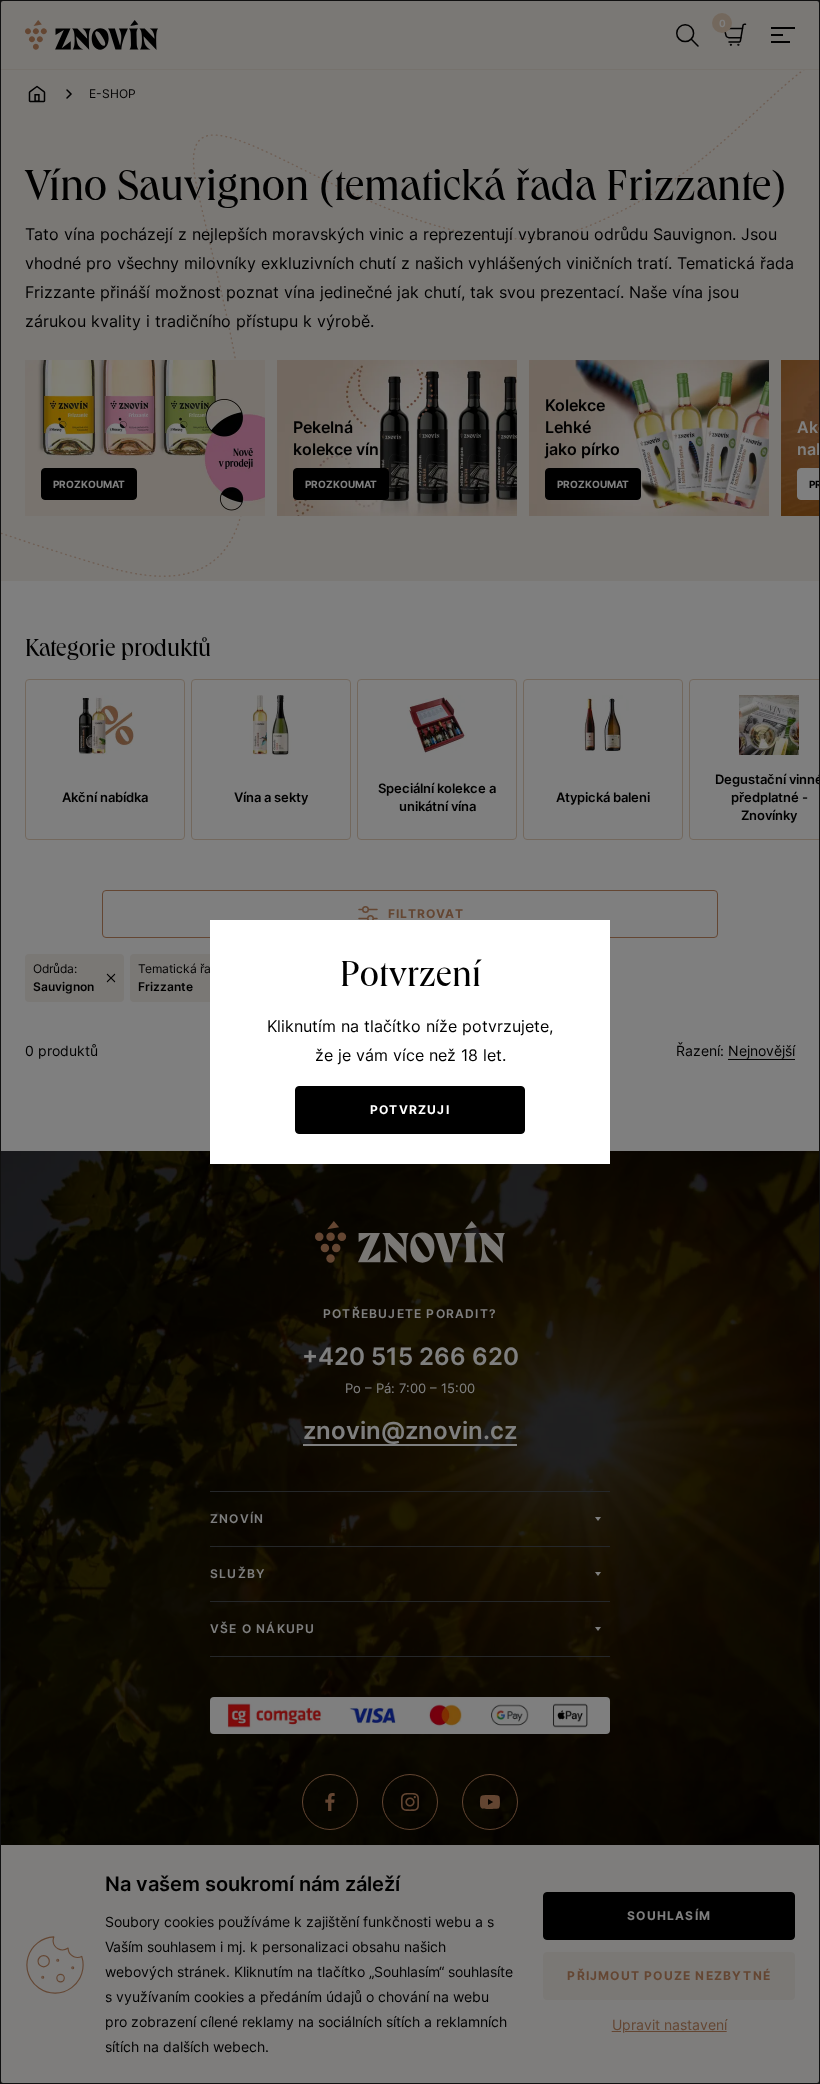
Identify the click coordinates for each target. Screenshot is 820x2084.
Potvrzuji (410, 1109)
